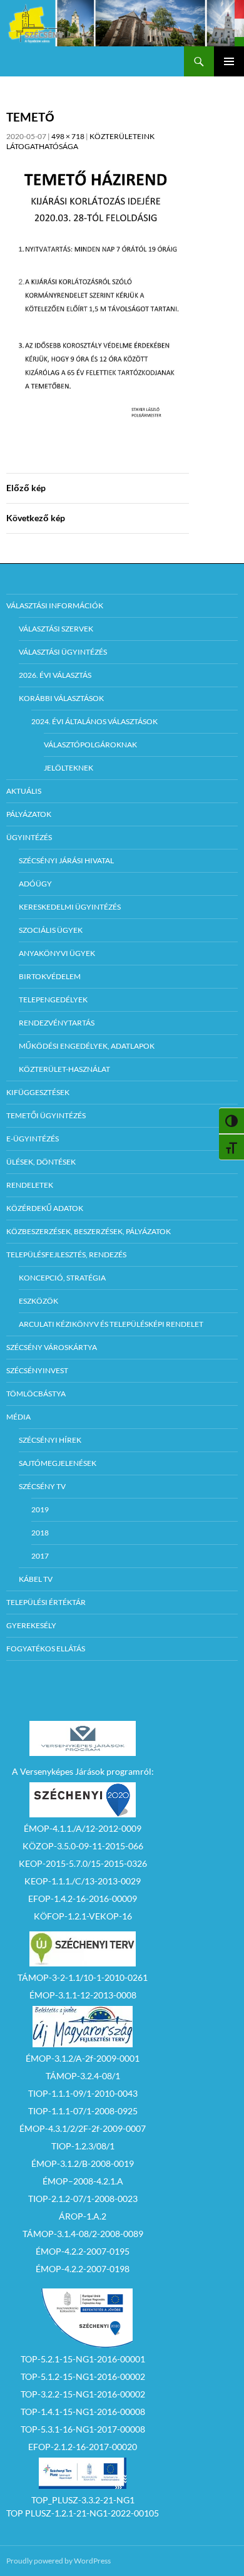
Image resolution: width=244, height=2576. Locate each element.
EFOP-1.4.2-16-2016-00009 (83, 1898)
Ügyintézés (29, 837)
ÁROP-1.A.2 (83, 2216)
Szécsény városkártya (52, 1347)
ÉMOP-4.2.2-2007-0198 (83, 2269)
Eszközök (38, 1301)
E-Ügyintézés (33, 1139)
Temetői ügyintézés (46, 1115)
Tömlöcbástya (36, 1394)
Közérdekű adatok (45, 1208)
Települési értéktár (46, 1602)
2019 (40, 1509)
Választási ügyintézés (63, 652)
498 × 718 (68, 136)
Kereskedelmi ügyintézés (70, 907)
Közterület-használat (64, 1069)
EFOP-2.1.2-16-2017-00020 (83, 2447)
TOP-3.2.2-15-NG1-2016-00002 (83, 2394)
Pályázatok (29, 814)
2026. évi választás (55, 675)
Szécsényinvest (37, 1370)
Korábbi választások (61, 698)
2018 (40, 1533)
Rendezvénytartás (57, 1023)
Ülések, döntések (41, 1162)
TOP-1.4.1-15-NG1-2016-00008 (83, 2412)
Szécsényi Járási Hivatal (66, 860)
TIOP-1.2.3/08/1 (83, 2146)
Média (18, 1417)
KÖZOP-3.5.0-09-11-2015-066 (83, 1846)
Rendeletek (30, 1185)
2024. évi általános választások (94, 721)
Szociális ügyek (51, 930)
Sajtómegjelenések (58, 1463)
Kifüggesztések (38, 1092)
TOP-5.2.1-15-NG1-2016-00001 (83, 2359)
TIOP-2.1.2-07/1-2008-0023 (83, 2199)
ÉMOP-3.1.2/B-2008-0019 (83, 2163)
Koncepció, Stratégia (62, 1278)
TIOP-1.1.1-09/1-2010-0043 (83, 2093)
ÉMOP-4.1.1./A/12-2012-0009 (83, 1828)
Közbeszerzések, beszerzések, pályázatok (89, 1231)
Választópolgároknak (90, 745)
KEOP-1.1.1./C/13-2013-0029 (83, 1881)
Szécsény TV (42, 1486)
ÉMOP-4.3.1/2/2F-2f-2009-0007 (83, 2128)
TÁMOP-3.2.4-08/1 (83, 2076)
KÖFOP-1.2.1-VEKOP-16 (83, 1916)
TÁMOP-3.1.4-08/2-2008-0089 (83, 2234)
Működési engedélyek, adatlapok (87, 1046)
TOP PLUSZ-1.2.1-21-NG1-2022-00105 (83, 2513)
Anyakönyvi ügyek (57, 953)
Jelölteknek (69, 768)
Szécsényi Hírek (50, 1440)
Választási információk (55, 605)
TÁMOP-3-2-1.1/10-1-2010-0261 (83, 1977)
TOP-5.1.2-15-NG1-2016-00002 (83, 2376)
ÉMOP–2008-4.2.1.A (83, 2181)
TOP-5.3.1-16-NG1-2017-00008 (83, 2429)
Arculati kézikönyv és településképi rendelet (111, 1324)
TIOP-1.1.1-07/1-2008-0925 (83, 2111)
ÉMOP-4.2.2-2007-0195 (83, 2251)
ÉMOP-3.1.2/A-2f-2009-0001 (83, 2058)
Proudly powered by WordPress (58, 2561)
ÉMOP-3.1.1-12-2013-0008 (83, 1995)
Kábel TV (36, 1579)
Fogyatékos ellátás (46, 1649)
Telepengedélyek (53, 1000)
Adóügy (35, 884)
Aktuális (24, 791)
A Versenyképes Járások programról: (83, 1771)
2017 (40, 1556)
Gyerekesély (31, 1625)
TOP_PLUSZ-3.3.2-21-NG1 (83, 2500)
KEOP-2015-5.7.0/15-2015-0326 (83, 1863)
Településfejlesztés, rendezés (66, 1254)
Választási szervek (56, 629)
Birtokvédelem (50, 976)
